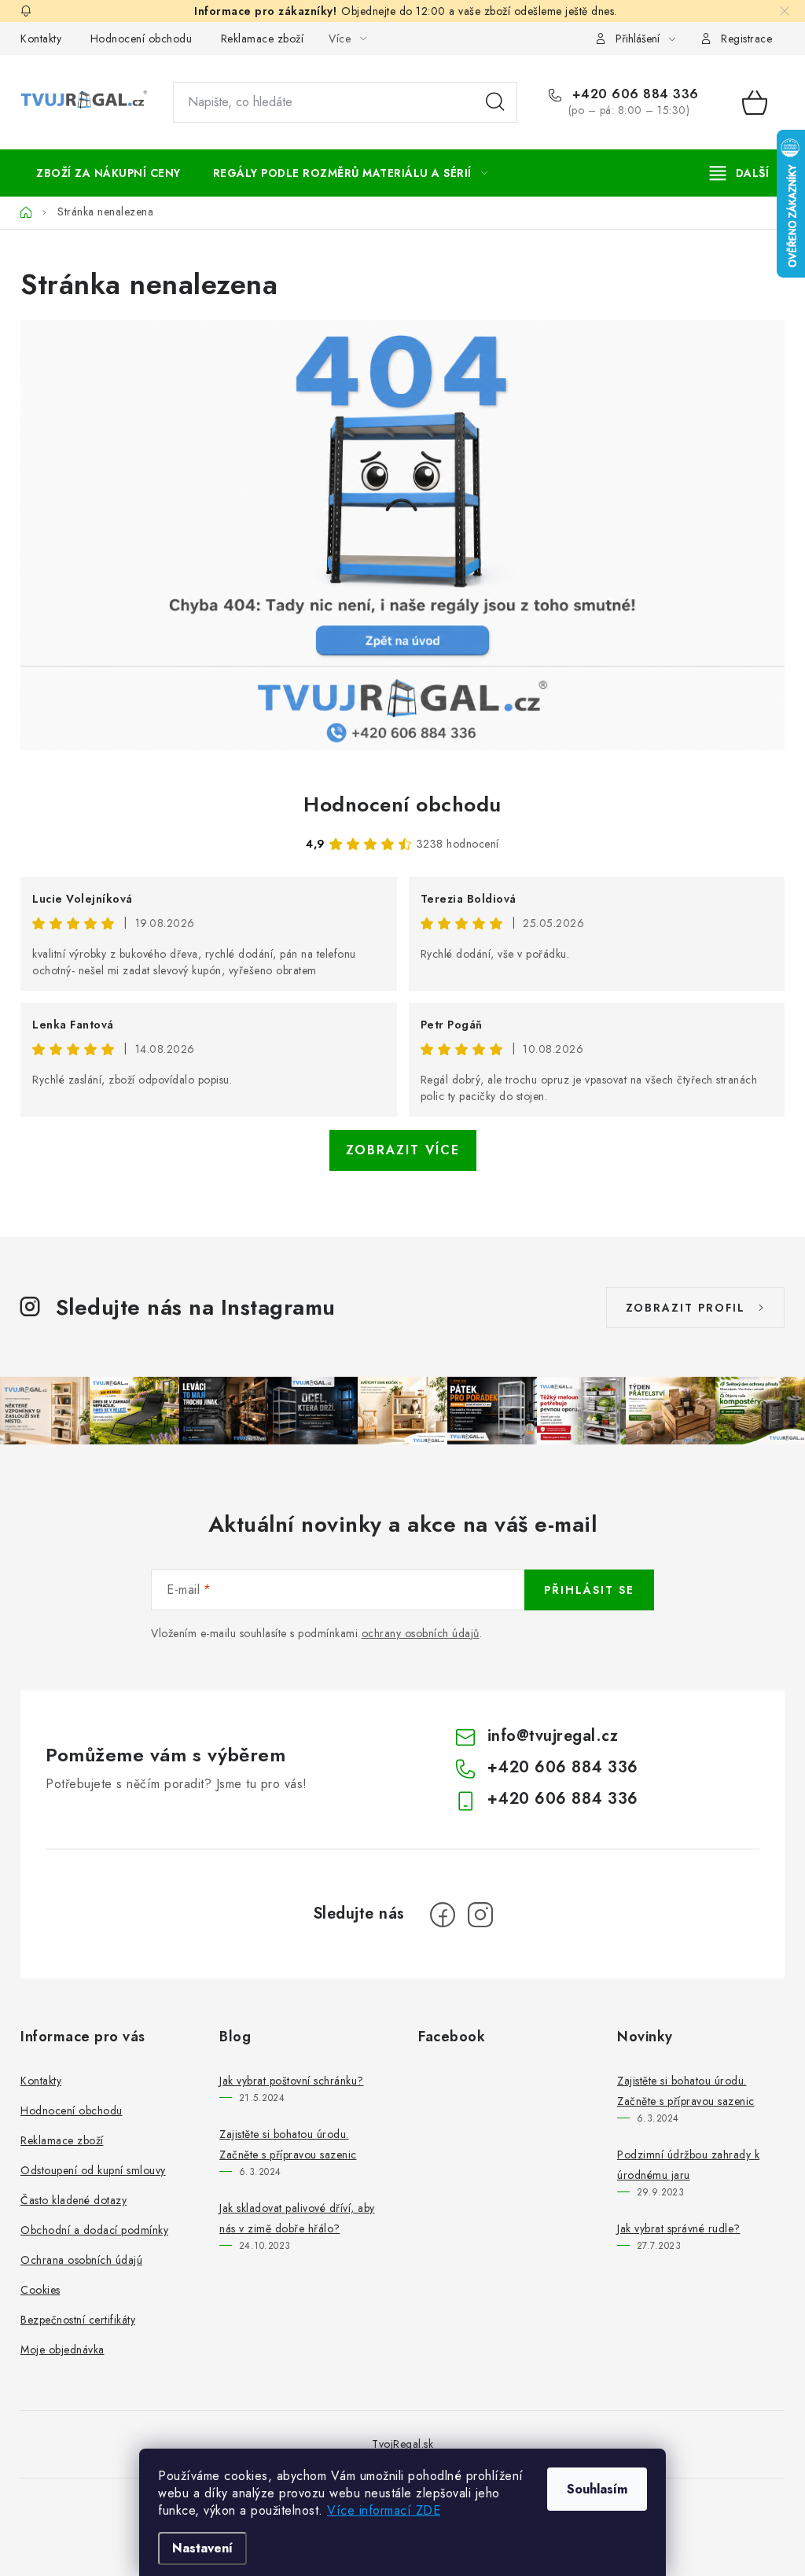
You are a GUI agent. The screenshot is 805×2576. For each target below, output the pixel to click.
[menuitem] (108, 173)
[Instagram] (480, 1915)
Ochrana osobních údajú (81, 2260)
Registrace (746, 39)
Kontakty (41, 39)
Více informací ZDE (384, 2510)
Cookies (40, 2290)
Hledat (495, 102)
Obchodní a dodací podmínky (94, 2230)
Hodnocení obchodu (142, 39)
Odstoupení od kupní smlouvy (93, 2170)
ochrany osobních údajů (421, 1633)
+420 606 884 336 (633, 94)
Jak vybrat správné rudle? (679, 2228)
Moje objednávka (62, 2350)
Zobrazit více (403, 1150)
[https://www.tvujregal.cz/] (402, 535)
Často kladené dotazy (74, 2200)
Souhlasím (597, 2489)
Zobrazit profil (686, 1308)
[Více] (739, 173)
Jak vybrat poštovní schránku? (292, 2081)
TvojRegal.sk (402, 2444)
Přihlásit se (589, 1590)
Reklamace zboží (263, 39)
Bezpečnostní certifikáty (78, 2320)
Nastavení (202, 2548)
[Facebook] (443, 1915)
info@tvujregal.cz (553, 1736)
